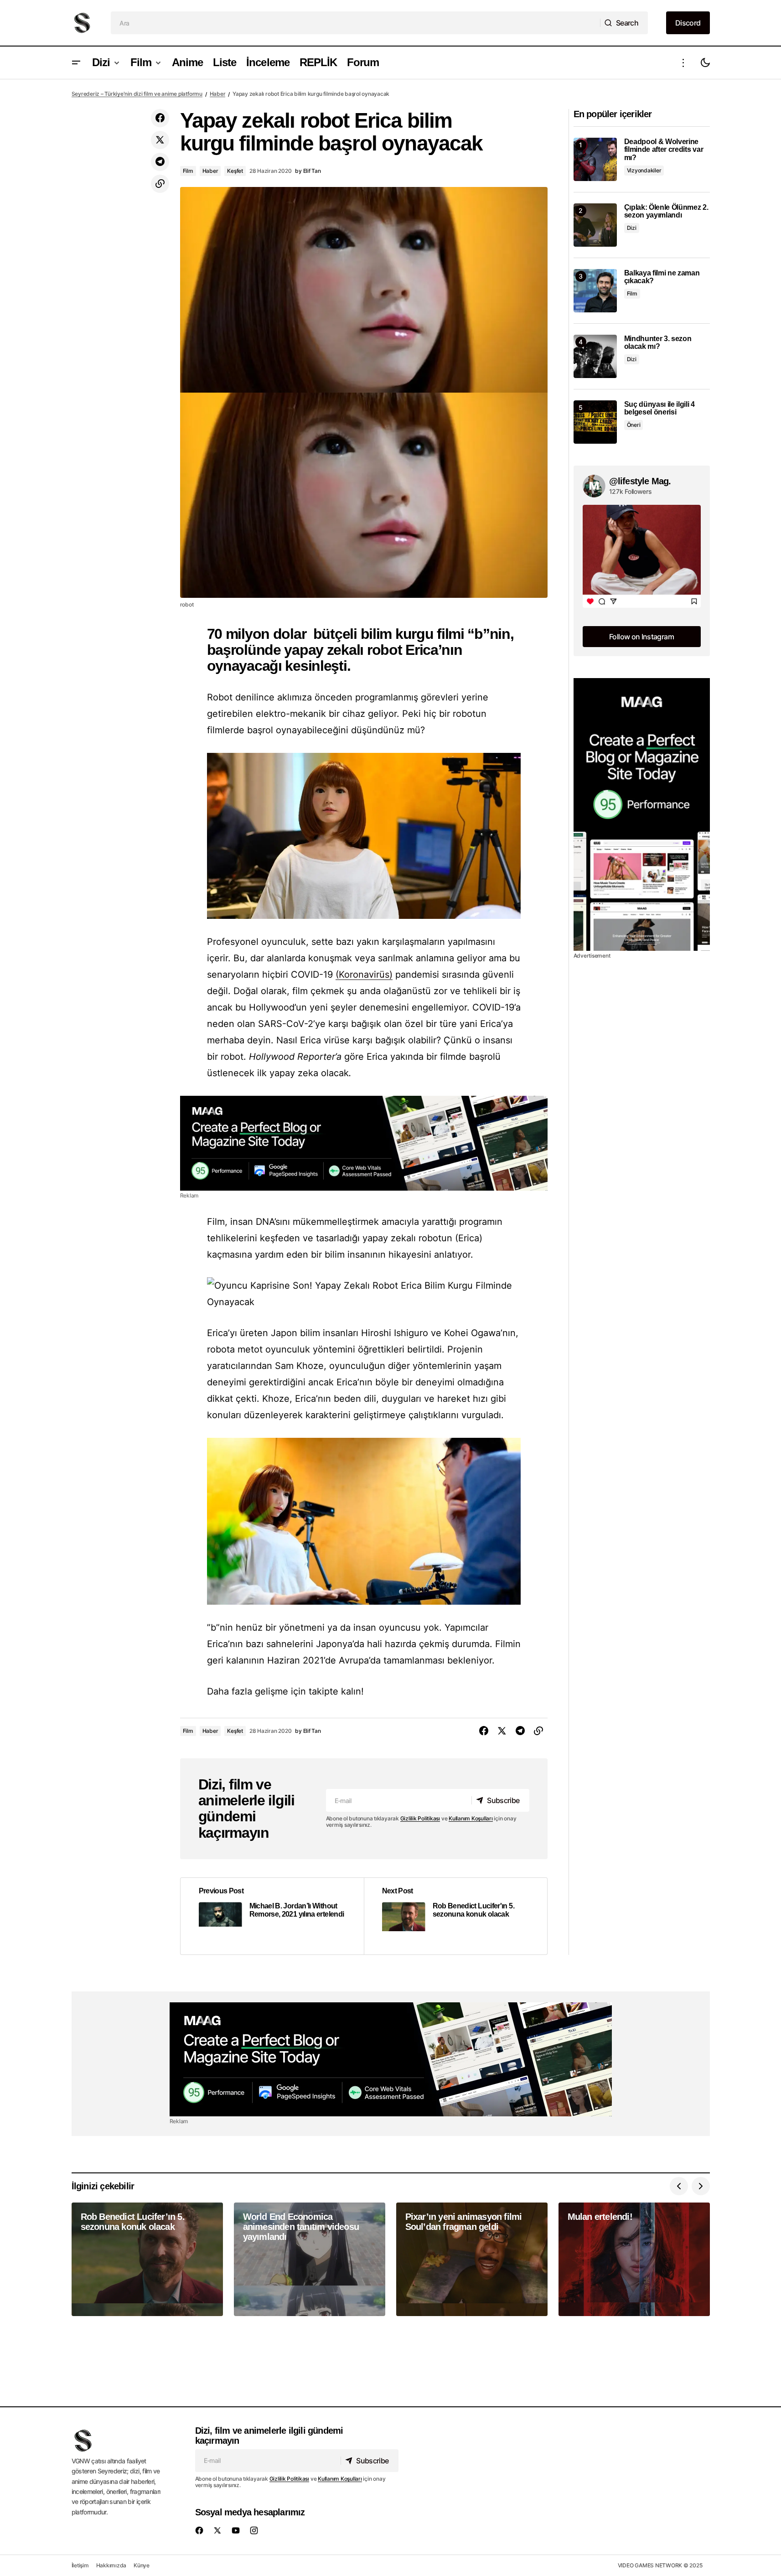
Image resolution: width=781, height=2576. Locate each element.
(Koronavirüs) (364, 974)
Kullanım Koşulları (471, 1818)
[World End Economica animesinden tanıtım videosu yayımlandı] (310, 2259)
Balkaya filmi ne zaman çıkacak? (662, 277)
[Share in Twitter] (160, 140)
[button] (76, 63)
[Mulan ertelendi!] (634, 2259)
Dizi (632, 228)
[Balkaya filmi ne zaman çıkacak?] (595, 291)
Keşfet (235, 171)
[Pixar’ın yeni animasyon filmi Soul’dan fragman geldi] (472, 2259)
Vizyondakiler (644, 170)
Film (188, 171)
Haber (218, 94)
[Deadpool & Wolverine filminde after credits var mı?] (595, 159)
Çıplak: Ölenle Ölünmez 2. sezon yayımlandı (666, 211)
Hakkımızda (111, 2565)
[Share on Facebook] (160, 118)
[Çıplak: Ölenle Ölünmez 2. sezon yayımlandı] (595, 225)
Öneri (634, 425)
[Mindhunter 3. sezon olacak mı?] (595, 356)
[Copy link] (160, 184)
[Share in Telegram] (160, 162)
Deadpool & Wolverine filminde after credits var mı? (664, 150)
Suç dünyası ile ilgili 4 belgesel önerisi (659, 408)
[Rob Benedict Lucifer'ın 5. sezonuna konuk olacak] (455, 1916)
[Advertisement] (364, 1143)
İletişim (80, 2565)
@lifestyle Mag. (640, 481)
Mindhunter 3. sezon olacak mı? (658, 343)
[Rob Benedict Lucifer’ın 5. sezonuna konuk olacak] (147, 2259)
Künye (142, 2565)
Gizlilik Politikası (420, 1818)
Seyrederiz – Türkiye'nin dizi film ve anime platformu (137, 94)
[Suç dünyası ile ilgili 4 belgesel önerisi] (595, 422)
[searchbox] (356, 23)
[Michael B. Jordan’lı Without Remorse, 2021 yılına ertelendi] (272, 1916)
